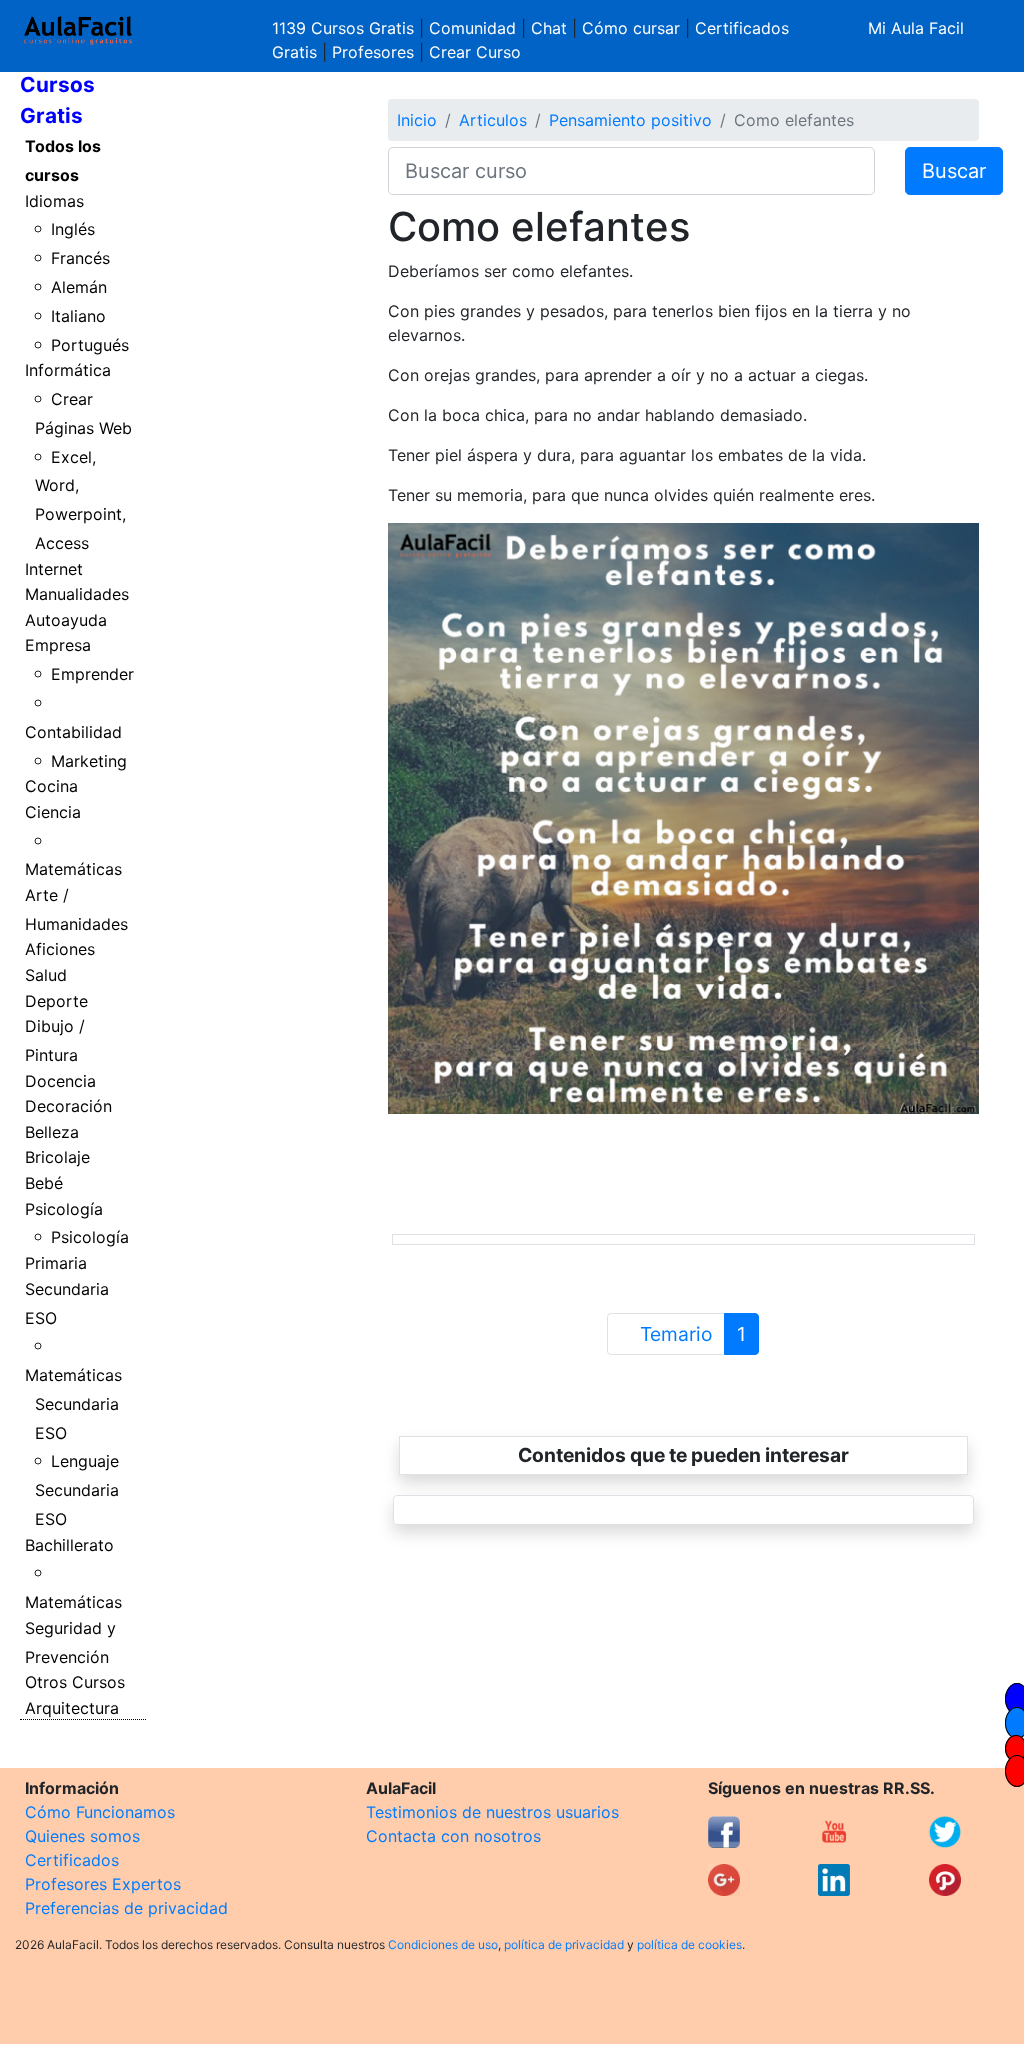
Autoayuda (66, 620)
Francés (80, 258)
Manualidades (77, 594)
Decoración (68, 1106)
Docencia (60, 1081)
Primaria (56, 1263)
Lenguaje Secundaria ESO (77, 1490)
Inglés (73, 229)
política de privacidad (564, 1944)
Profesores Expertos (103, 1884)
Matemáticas (73, 869)
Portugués (90, 345)
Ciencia (53, 812)
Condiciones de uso (443, 1944)
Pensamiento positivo (630, 120)
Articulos (493, 120)
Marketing (89, 761)
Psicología (64, 1209)
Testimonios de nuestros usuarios (492, 1812)
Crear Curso (475, 52)
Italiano (78, 316)
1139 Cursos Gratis (345, 28)
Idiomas (54, 201)
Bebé (44, 1183)
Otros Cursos (75, 1682)
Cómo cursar (631, 28)
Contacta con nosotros (453, 1836)
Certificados (72, 1860)
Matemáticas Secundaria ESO (73, 1404)
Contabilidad (73, 732)
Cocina (51, 786)
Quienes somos (82, 1836)
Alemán (79, 287)
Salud (46, 975)
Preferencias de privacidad (126, 1908)
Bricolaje (57, 1157)
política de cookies (689, 1944)
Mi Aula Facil (916, 28)
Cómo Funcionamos (100, 1812)
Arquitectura (72, 1708)
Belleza (52, 1132)
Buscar (954, 171)
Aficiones (60, 949)
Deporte (56, 1001)
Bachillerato (69, 1545)
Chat (549, 28)
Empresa (58, 645)
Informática (68, 370)
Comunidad (472, 28)
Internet (54, 569)
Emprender (92, 674)
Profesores (373, 52)
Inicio (417, 120)
